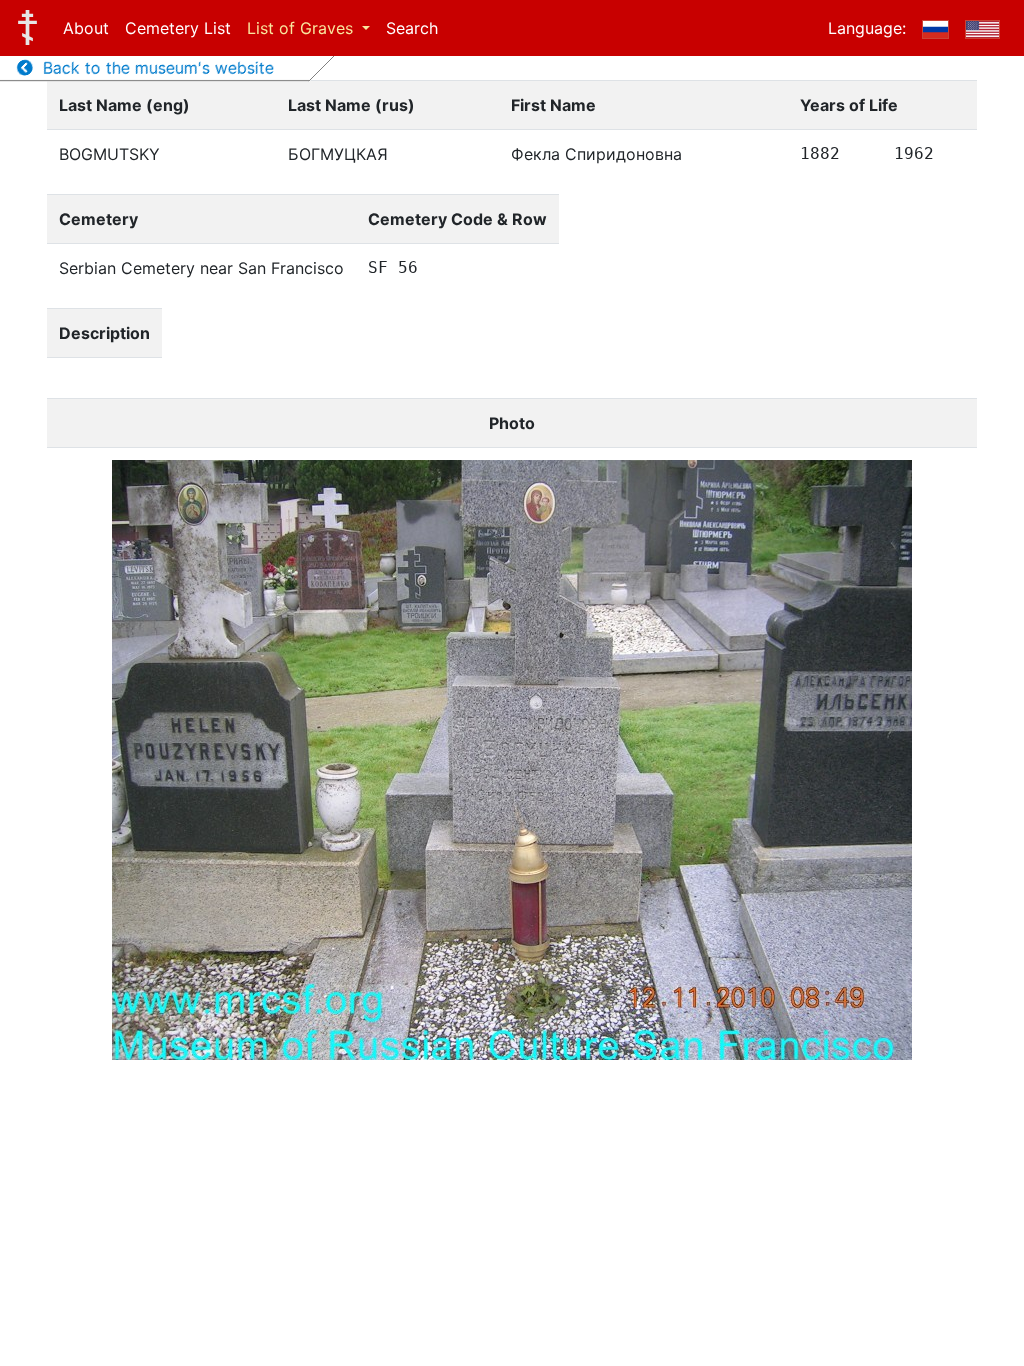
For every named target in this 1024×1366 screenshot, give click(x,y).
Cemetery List (178, 28)
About (86, 28)
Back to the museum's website (153, 68)
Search (412, 28)
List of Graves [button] (302, 28)
